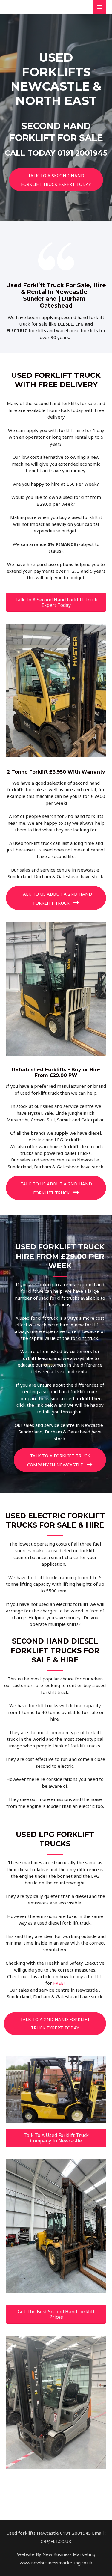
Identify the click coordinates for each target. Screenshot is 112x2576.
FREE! (59, 1983)
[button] (56, 180)
